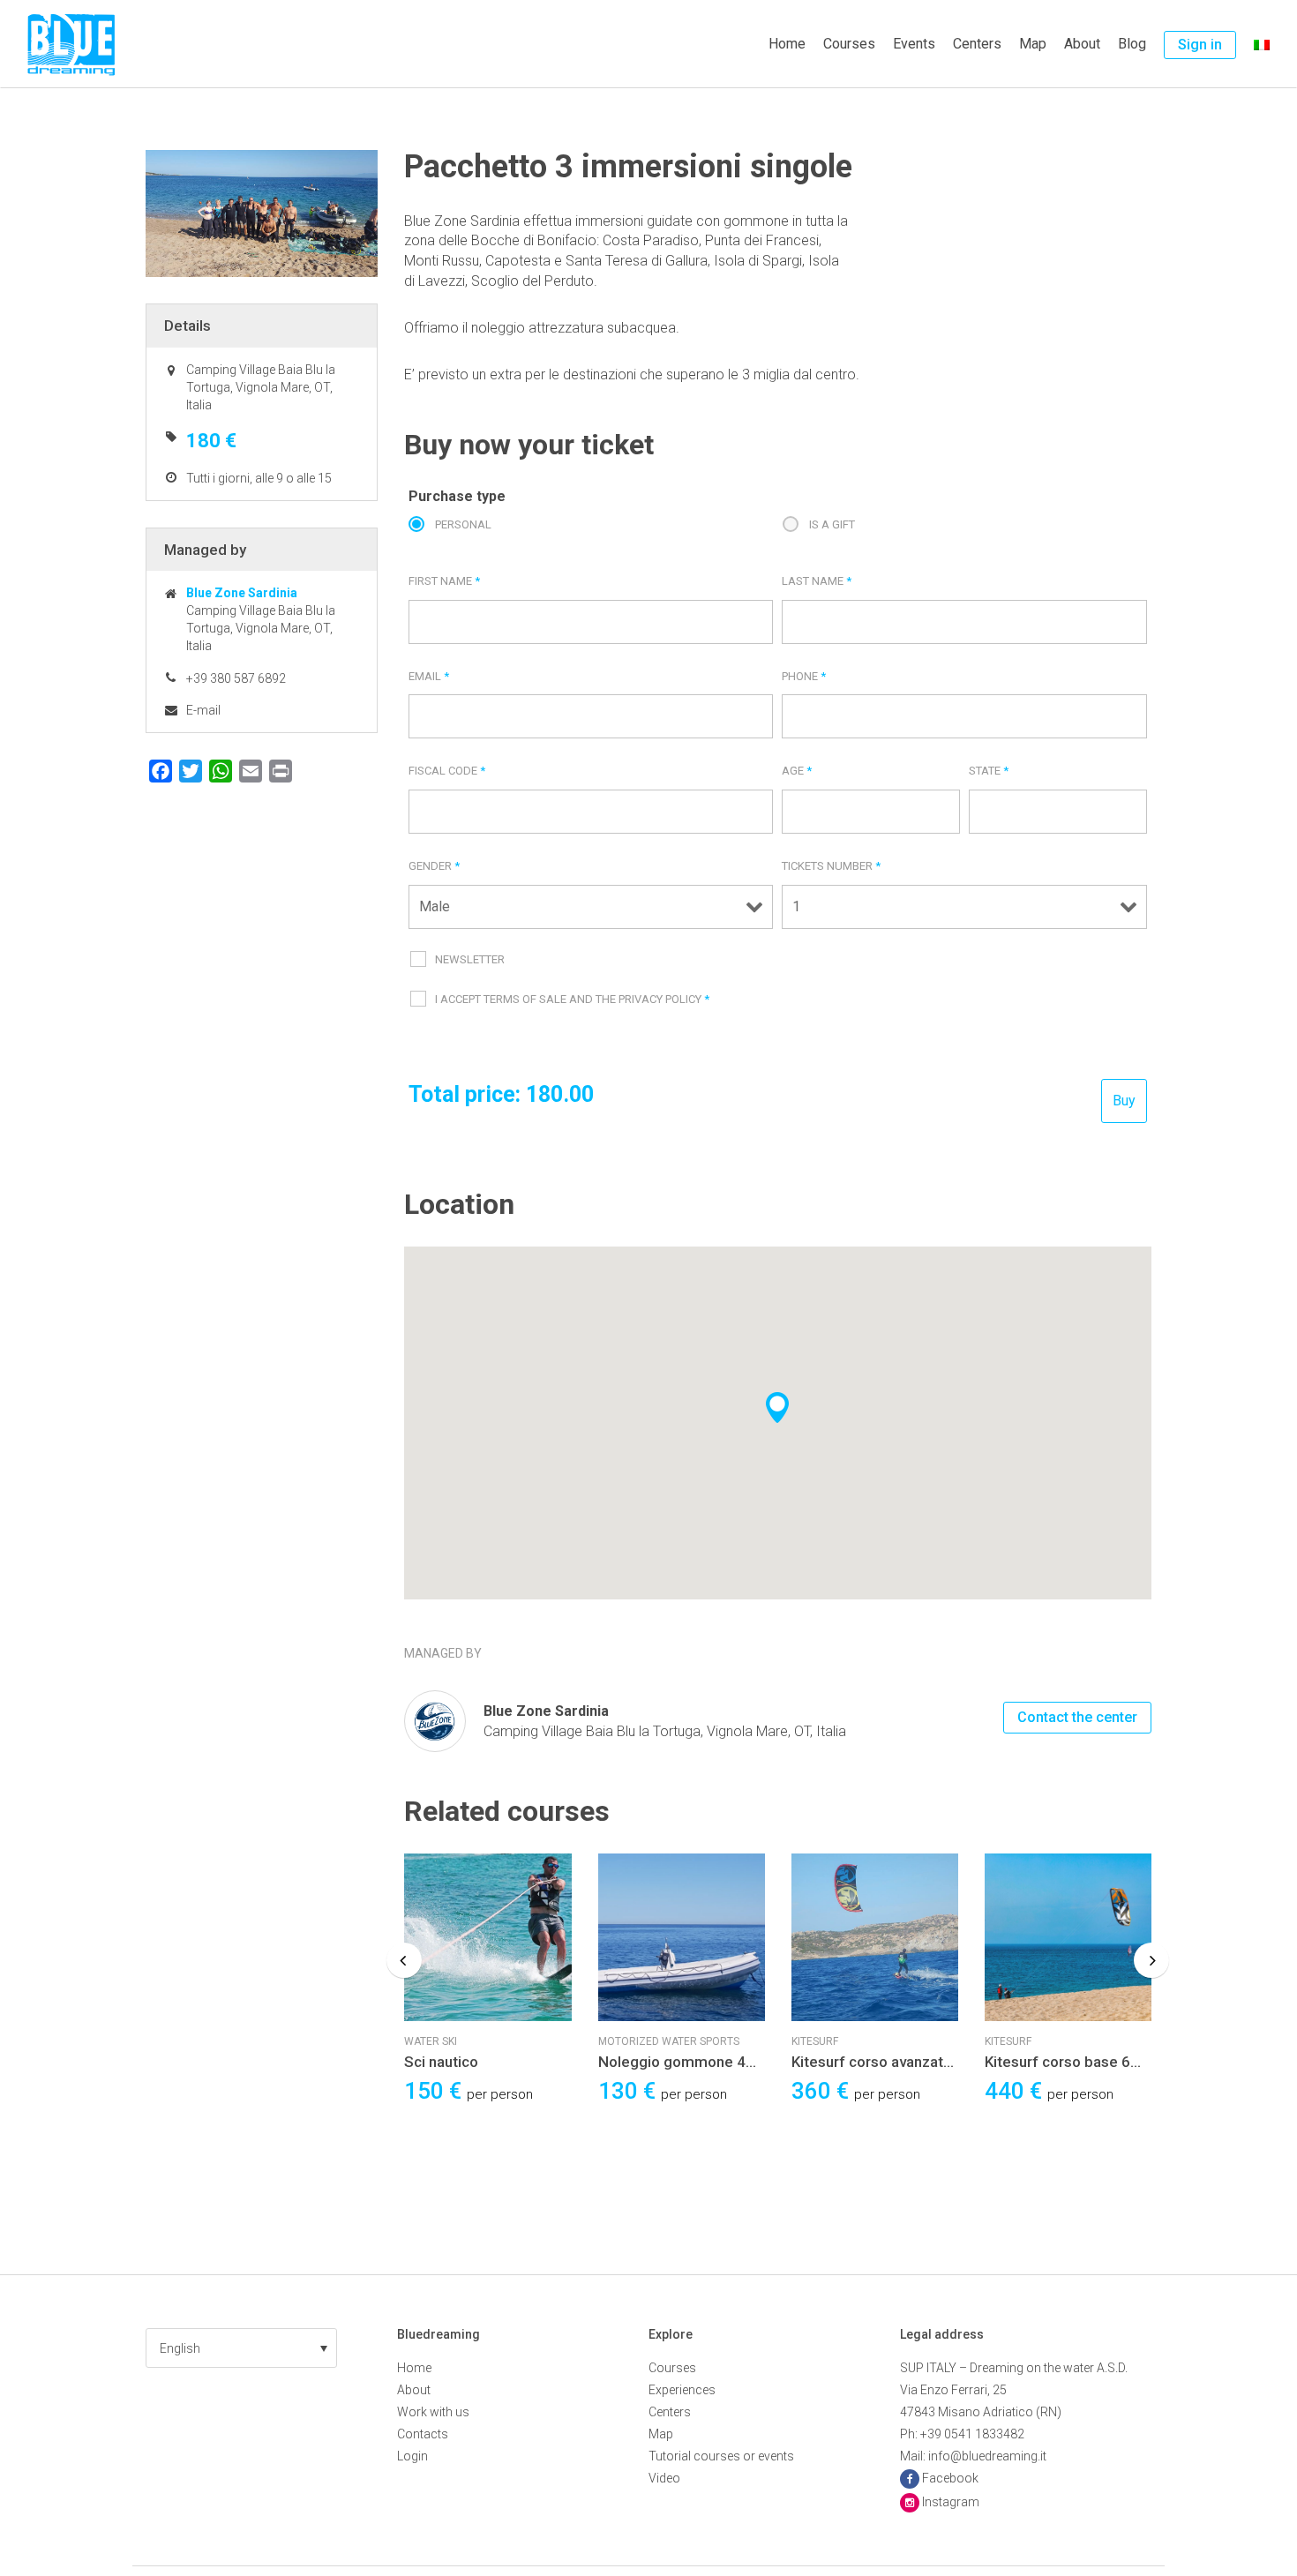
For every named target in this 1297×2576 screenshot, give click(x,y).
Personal (463, 524)
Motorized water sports (669, 2041)
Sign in (1200, 45)
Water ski (431, 2041)
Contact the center (1077, 1717)
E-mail (203, 710)
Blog (1132, 44)
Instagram (951, 2502)
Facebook (950, 2478)
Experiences (682, 2390)
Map (1033, 44)
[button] (241, 2348)
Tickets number (831, 866)
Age (797, 771)
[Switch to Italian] (1262, 44)
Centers (977, 44)
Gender (434, 866)
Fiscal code (447, 771)
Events (914, 44)
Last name (817, 581)
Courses (849, 44)
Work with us (433, 2412)
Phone (804, 676)
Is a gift (832, 524)
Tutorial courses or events (721, 2456)
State (989, 771)
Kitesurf (815, 2041)
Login (412, 2456)
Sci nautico (441, 2062)
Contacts (423, 2434)
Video (664, 2478)
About (1082, 44)
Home (787, 44)
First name (444, 581)
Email (429, 676)
